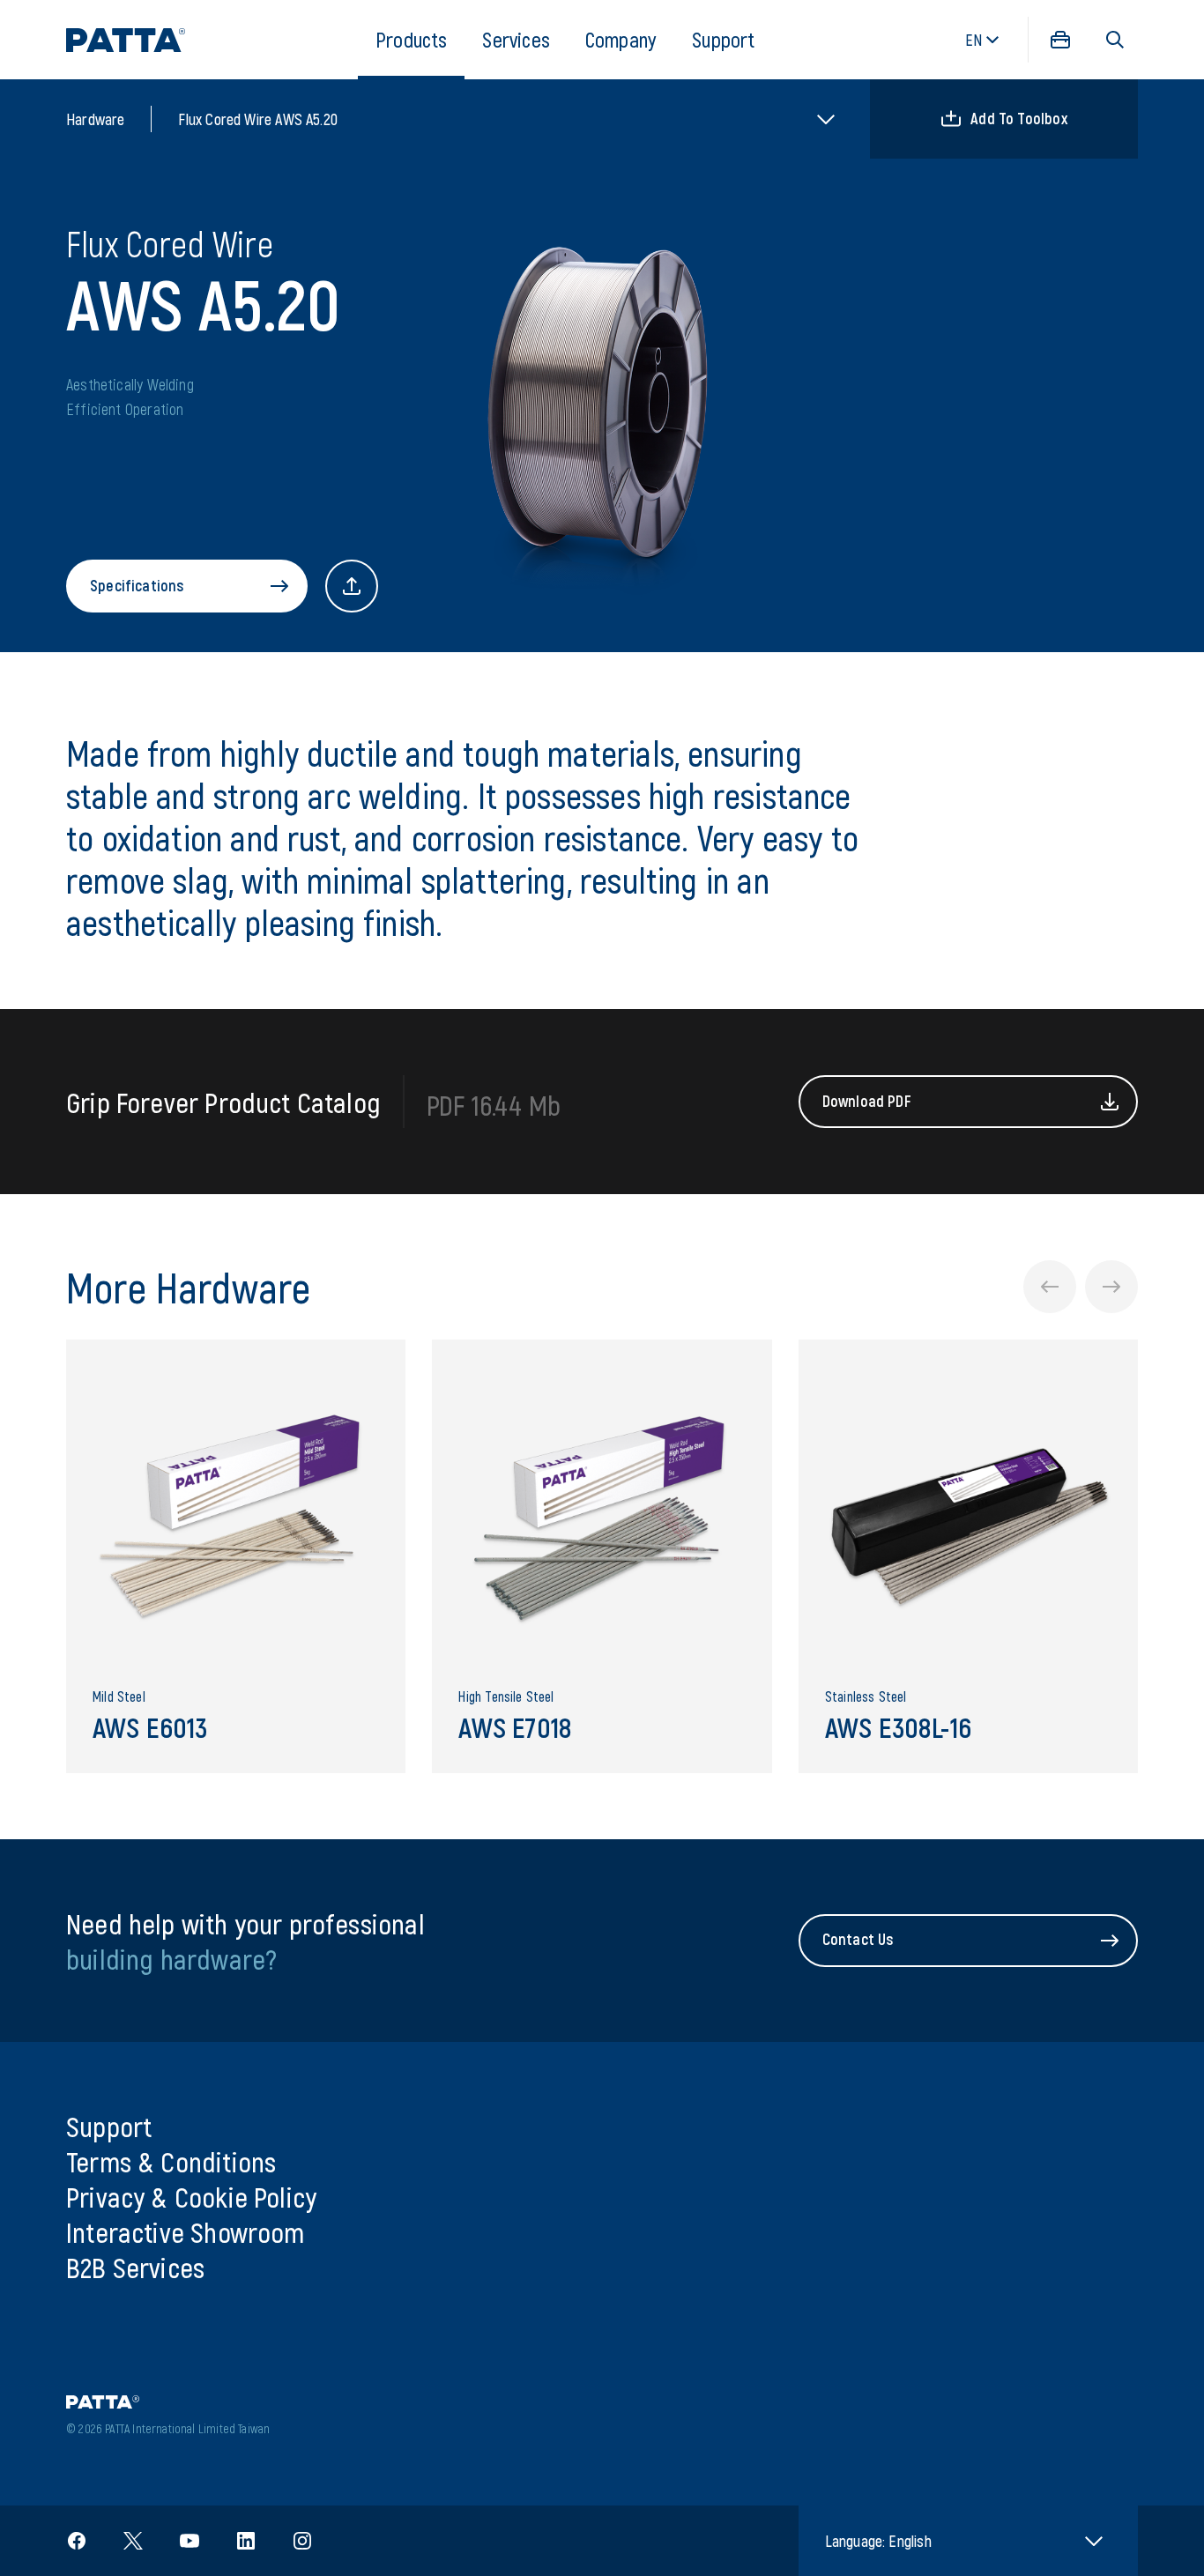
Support (723, 39)
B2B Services (135, 2267)
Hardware (95, 119)
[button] (1115, 40)
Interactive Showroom (186, 2231)
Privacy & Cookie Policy (191, 2196)
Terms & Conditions (171, 2161)
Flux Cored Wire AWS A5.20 (258, 119)
